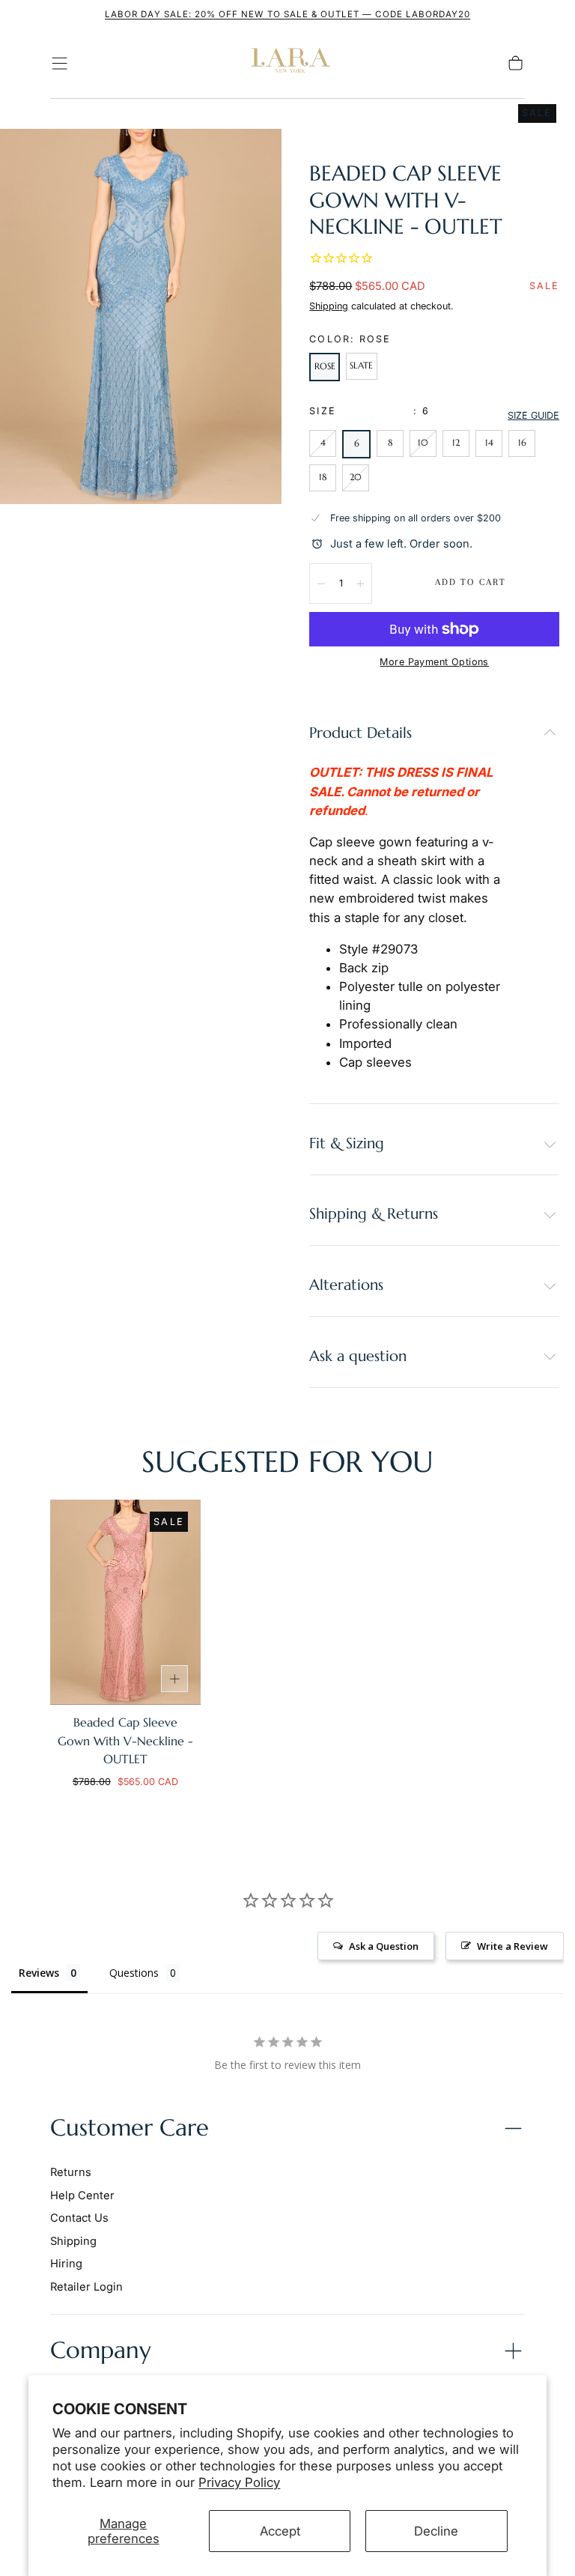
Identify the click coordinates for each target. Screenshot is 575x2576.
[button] (60, 63)
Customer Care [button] (130, 2128)
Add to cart (471, 582)
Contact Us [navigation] (79, 2218)
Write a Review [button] (512, 1946)
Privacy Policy (239, 2482)
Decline (436, 2531)
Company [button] (101, 2350)
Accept (280, 2531)
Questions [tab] (134, 1973)
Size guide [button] (533, 415)
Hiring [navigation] (66, 2264)
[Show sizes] (174, 1679)
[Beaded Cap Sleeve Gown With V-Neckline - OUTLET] (125, 1602)
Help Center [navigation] (82, 2195)
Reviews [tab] (39, 1973)
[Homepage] (287, 64)
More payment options (434, 662)
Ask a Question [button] (384, 1946)
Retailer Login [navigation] (86, 2287)
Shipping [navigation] (73, 2241)
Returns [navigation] (71, 2172)
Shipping (329, 306)
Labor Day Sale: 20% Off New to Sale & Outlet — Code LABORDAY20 (287, 14)
